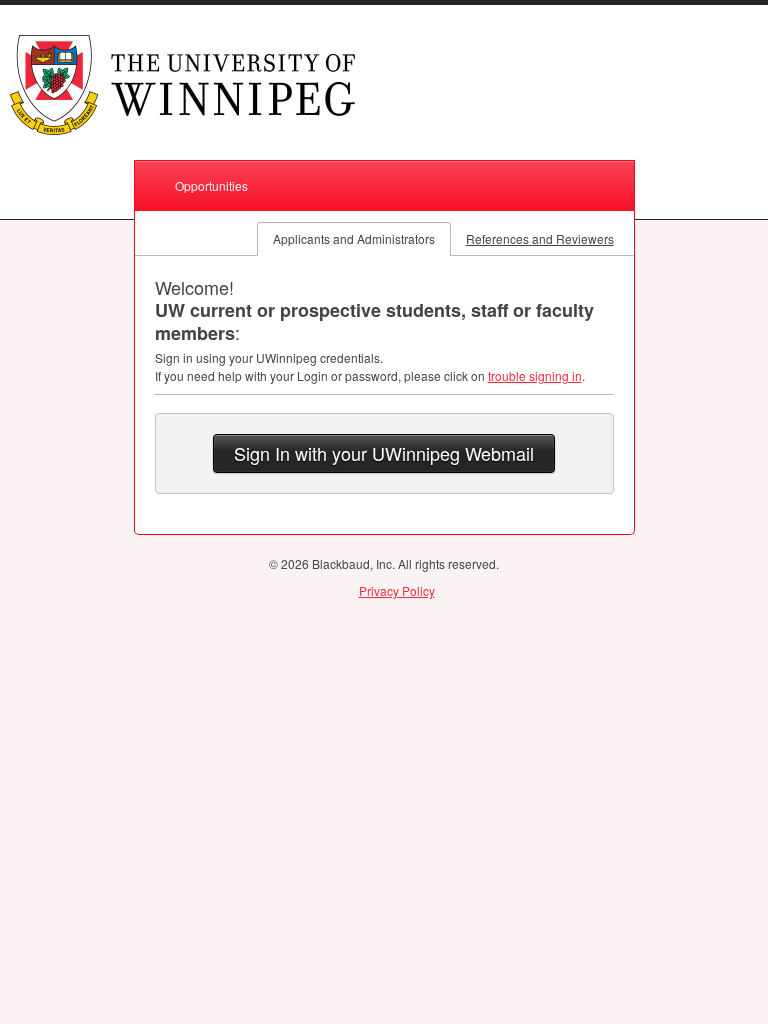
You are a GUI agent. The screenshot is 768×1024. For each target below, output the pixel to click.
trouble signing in (535, 375)
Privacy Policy (397, 590)
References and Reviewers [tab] (540, 238)
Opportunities (211, 185)
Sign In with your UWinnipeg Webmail (384, 453)
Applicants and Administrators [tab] (354, 238)
